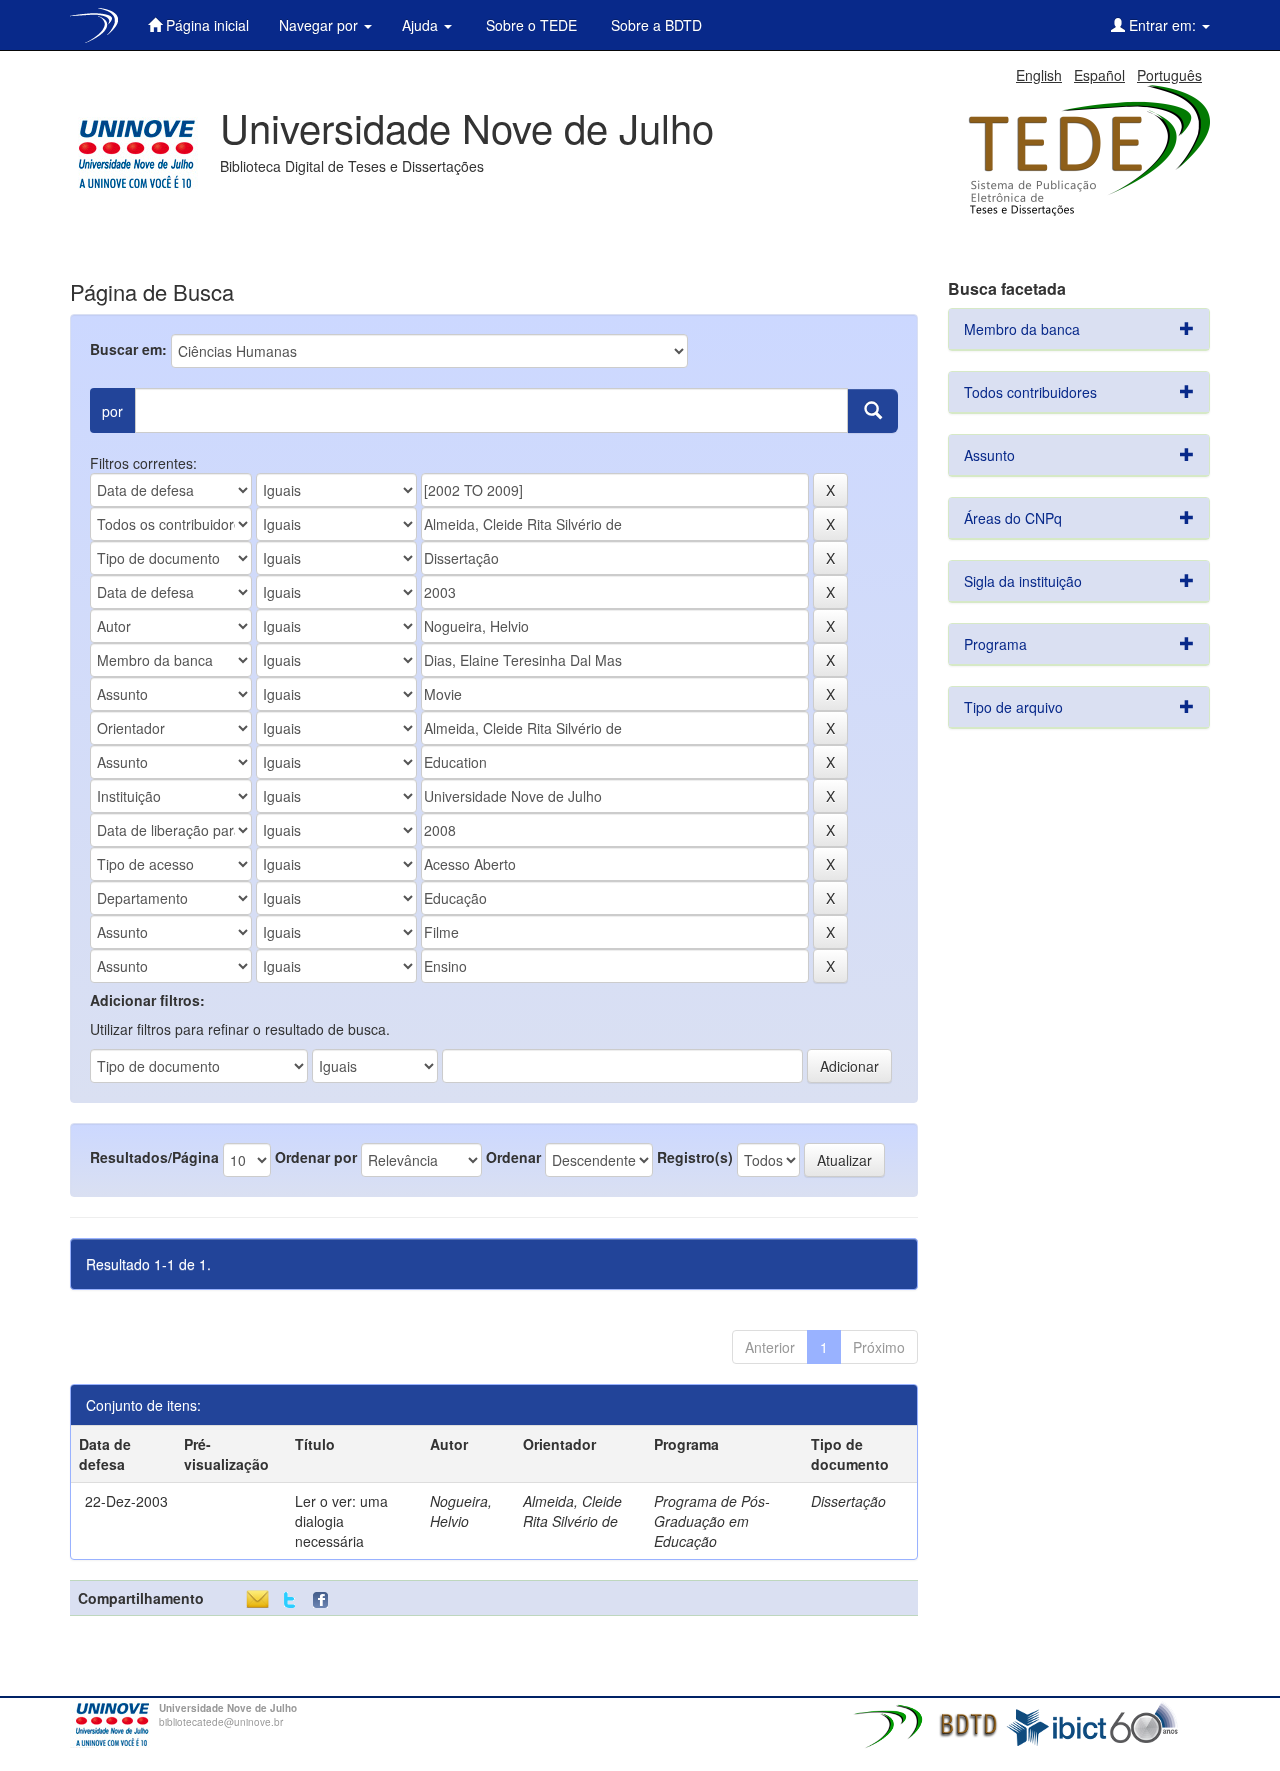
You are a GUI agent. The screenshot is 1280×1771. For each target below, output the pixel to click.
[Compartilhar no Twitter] (289, 1600)
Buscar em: (128, 349)
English (1039, 75)
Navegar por (320, 25)
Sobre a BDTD (654, 25)
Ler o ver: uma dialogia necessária (341, 1521)
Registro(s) (695, 1157)
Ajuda (422, 25)
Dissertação (848, 1501)
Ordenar (513, 1157)
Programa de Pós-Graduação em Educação (712, 1521)
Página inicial (205, 25)
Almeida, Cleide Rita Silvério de (572, 1511)
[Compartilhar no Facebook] (325, 1600)
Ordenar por (316, 1157)
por (112, 411)
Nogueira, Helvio (461, 1511)
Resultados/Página (154, 1157)
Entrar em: (1162, 25)
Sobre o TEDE (529, 25)
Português (1169, 75)
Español (1099, 75)
